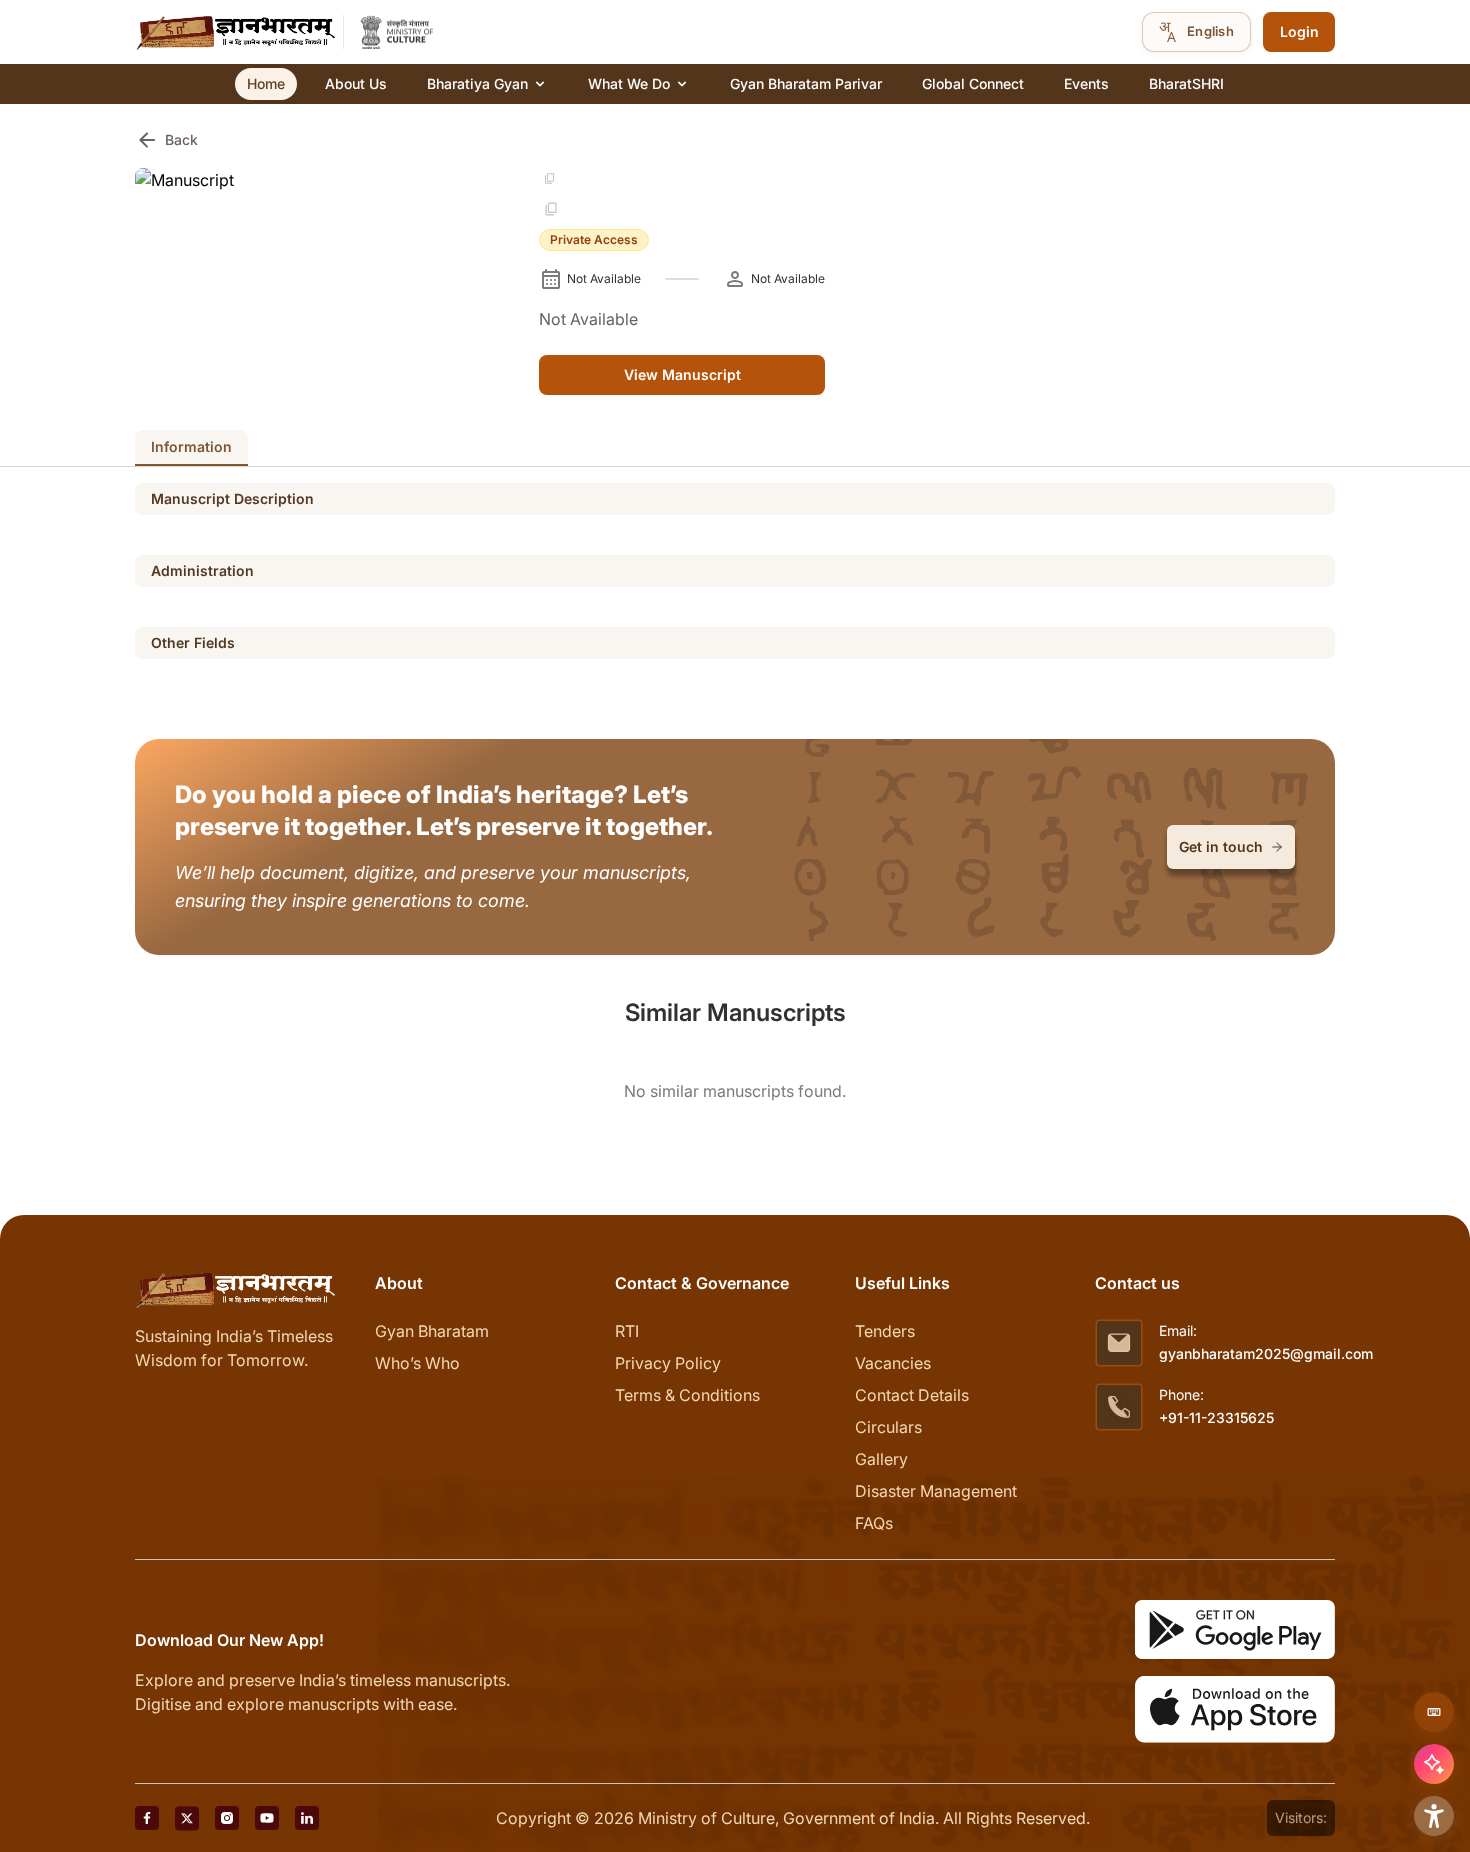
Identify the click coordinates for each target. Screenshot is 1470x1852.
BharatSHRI (1186, 83)
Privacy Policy (668, 1363)
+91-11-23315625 (1216, 1417)
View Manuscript (682, 374)
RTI (627, 1331)
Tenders (885, 1331)
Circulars (888, 1427)
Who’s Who (417, 1363)
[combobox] (1196, 32)
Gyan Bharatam (432, 1331)
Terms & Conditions (687, 1395)
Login (1299, 31)
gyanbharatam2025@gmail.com (1266, 1353)
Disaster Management (936, 1491)
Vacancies (893, 1363)
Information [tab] (191, 446)
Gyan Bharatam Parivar (806, 83)
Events (1086, 83)
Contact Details (912, 1395)
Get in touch (1221, 846)
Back (166, 140)
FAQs (874, 1523)
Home (266, 83)
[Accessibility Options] (1434, 1816)
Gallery (881, 1459)
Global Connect (973, 83)
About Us (356, 83)
